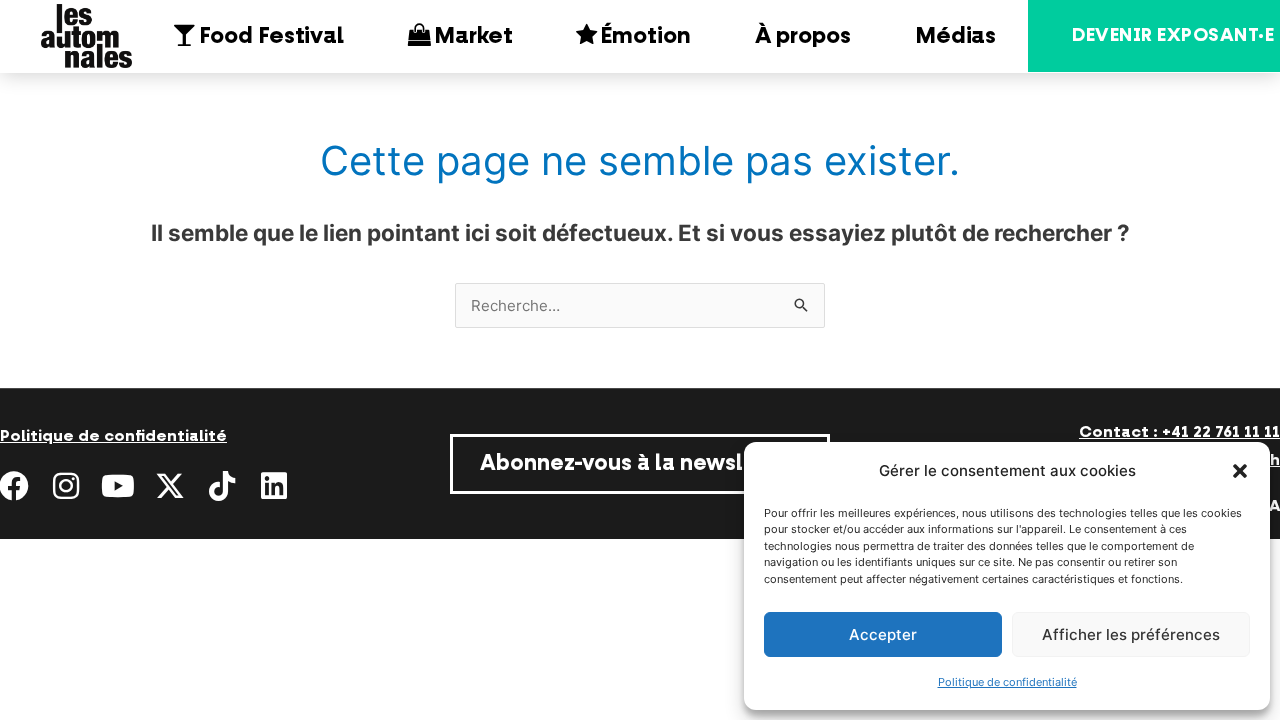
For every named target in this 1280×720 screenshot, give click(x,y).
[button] (1240, 471)
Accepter (883, 634)
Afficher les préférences (1131, 634)
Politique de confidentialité (1007, 682)
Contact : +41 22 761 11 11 (1179, 432)
